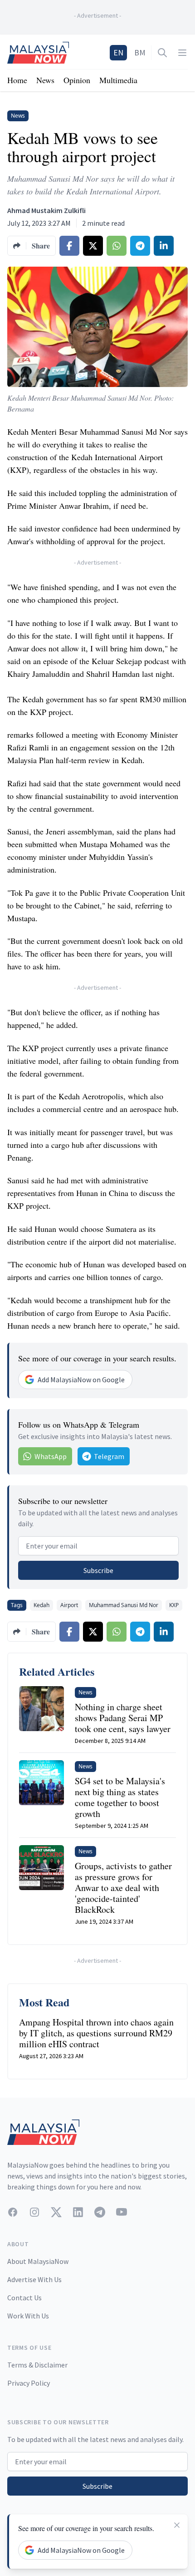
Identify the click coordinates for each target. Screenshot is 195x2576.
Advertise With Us (34, 2279)
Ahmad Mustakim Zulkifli (46, 210)
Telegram (109, 1456)
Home (17, 80)
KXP (174, 1605)
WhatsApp (51, 1456)
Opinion (77, 80)
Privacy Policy (29, 2383)
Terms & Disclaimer (37, 2365)
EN (118, 52)
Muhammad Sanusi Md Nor (124, 1605)
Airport (69, 1605)
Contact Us (24, 2298)
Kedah (41, 1605)
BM (140, 52)
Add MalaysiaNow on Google (81, 1380)
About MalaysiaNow (38, 2261)
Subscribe (98, 1570)
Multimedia (118, 80)
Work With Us (28, 2316)
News (45, 80)
